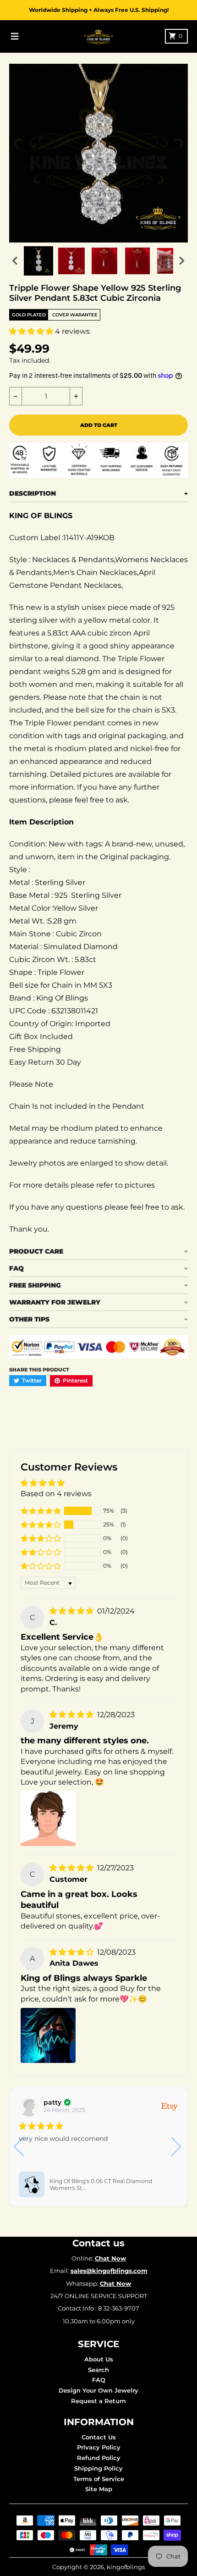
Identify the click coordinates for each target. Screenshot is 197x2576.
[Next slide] (181, 261)
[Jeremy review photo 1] (48, 1819)
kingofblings (126, 2567)
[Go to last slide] (16, 261)
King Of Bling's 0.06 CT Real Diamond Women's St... (101, 2185)
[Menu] (15, 36)
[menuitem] (38, 261)
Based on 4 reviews (56, 1494)
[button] (32, 331)
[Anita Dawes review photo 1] (48, 2035)
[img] (72, 1611)
